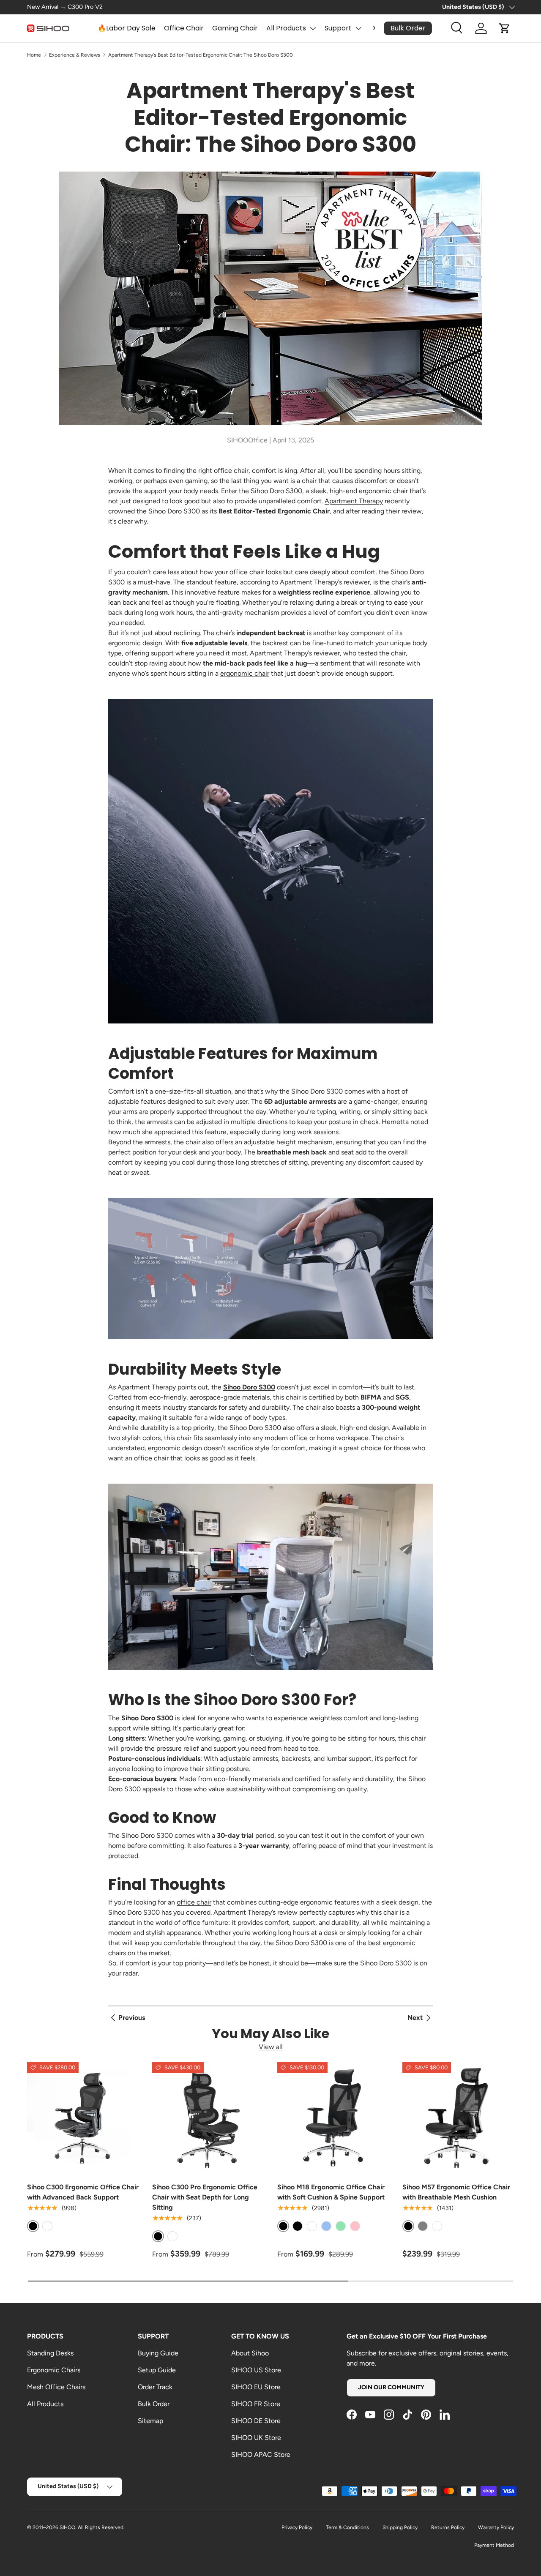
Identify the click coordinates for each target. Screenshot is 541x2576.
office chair (194, 1902)
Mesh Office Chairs (56, 2387)
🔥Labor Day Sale (127, 28)
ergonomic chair (245, 673)
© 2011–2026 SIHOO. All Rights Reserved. (76, 2527)
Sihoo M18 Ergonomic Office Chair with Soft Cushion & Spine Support (331, 2192)
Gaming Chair (235, 28)
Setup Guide (157, 2370)
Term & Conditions (347, 2527)
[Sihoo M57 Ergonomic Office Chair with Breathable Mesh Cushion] (458, 2118)
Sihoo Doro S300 (249, 1387)
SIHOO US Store (256, 2370)
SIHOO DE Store (256, 2421)
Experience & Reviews (75, 55)
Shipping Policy (400, 2527)
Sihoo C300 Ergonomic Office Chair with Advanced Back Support (83, 2192)
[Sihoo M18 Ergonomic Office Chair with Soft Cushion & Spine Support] (333, 2118)
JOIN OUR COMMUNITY (391, 2387)
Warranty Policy (496, 2527)
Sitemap (150, 2421)
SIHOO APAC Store (261, 2455)
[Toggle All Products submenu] (313, 28)
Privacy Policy (297, 2527)
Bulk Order (154, 2404)
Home (34, 55)
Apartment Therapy (354, 501)
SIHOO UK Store (256, 2438)
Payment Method (494, 2545)
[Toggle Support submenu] (358, 28)
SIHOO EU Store (256, 2387)
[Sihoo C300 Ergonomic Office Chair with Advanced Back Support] (83, 2118)
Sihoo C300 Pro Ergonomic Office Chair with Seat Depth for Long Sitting (205, 2197)
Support (338, 28)
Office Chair (184, 28)
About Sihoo (250, 2353)
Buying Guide (158, 2353)
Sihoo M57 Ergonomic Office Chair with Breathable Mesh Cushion (456, 2192)
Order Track (155, 2387)
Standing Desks (50, 2353)
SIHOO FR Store (256, 2404)
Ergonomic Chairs (54, 2370)
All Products (286, 28)
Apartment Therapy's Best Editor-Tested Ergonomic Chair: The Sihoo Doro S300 (201, 55)
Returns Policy (448, 2527)
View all (271, 2047)
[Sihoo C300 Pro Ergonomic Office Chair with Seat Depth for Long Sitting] (208, 2118)
